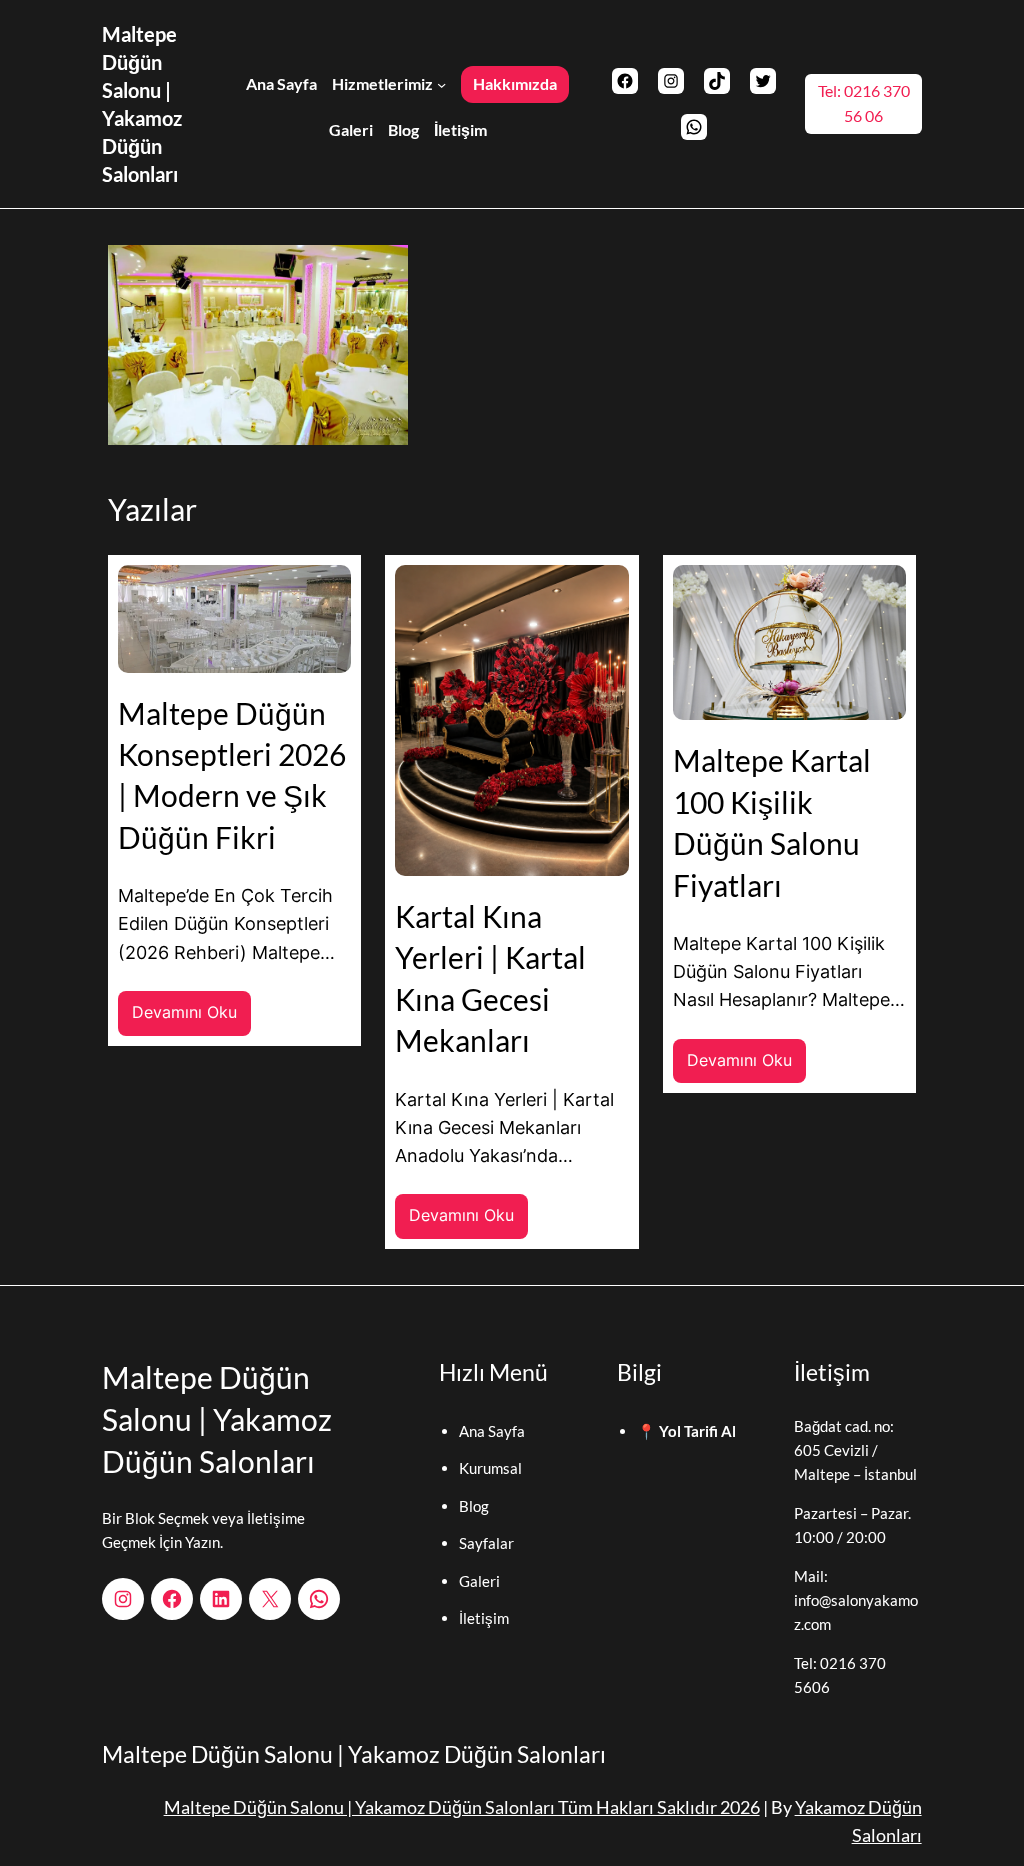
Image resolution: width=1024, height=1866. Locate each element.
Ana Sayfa (492, 1431)
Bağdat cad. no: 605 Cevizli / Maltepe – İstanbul (855, 1450)
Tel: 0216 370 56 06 (864, 103)
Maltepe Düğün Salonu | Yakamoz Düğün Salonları (217, 1419)
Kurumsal (490, 1468)
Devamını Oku (191, 1019)
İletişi (478, 1618)
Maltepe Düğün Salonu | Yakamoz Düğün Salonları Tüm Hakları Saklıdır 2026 (462, 1807)
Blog (474, 1506)
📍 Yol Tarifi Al (686, 1431)
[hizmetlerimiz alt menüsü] (441, 83)
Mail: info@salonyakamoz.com (856, 1600)
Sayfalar (486, 1543)
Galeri (479, 1581)
